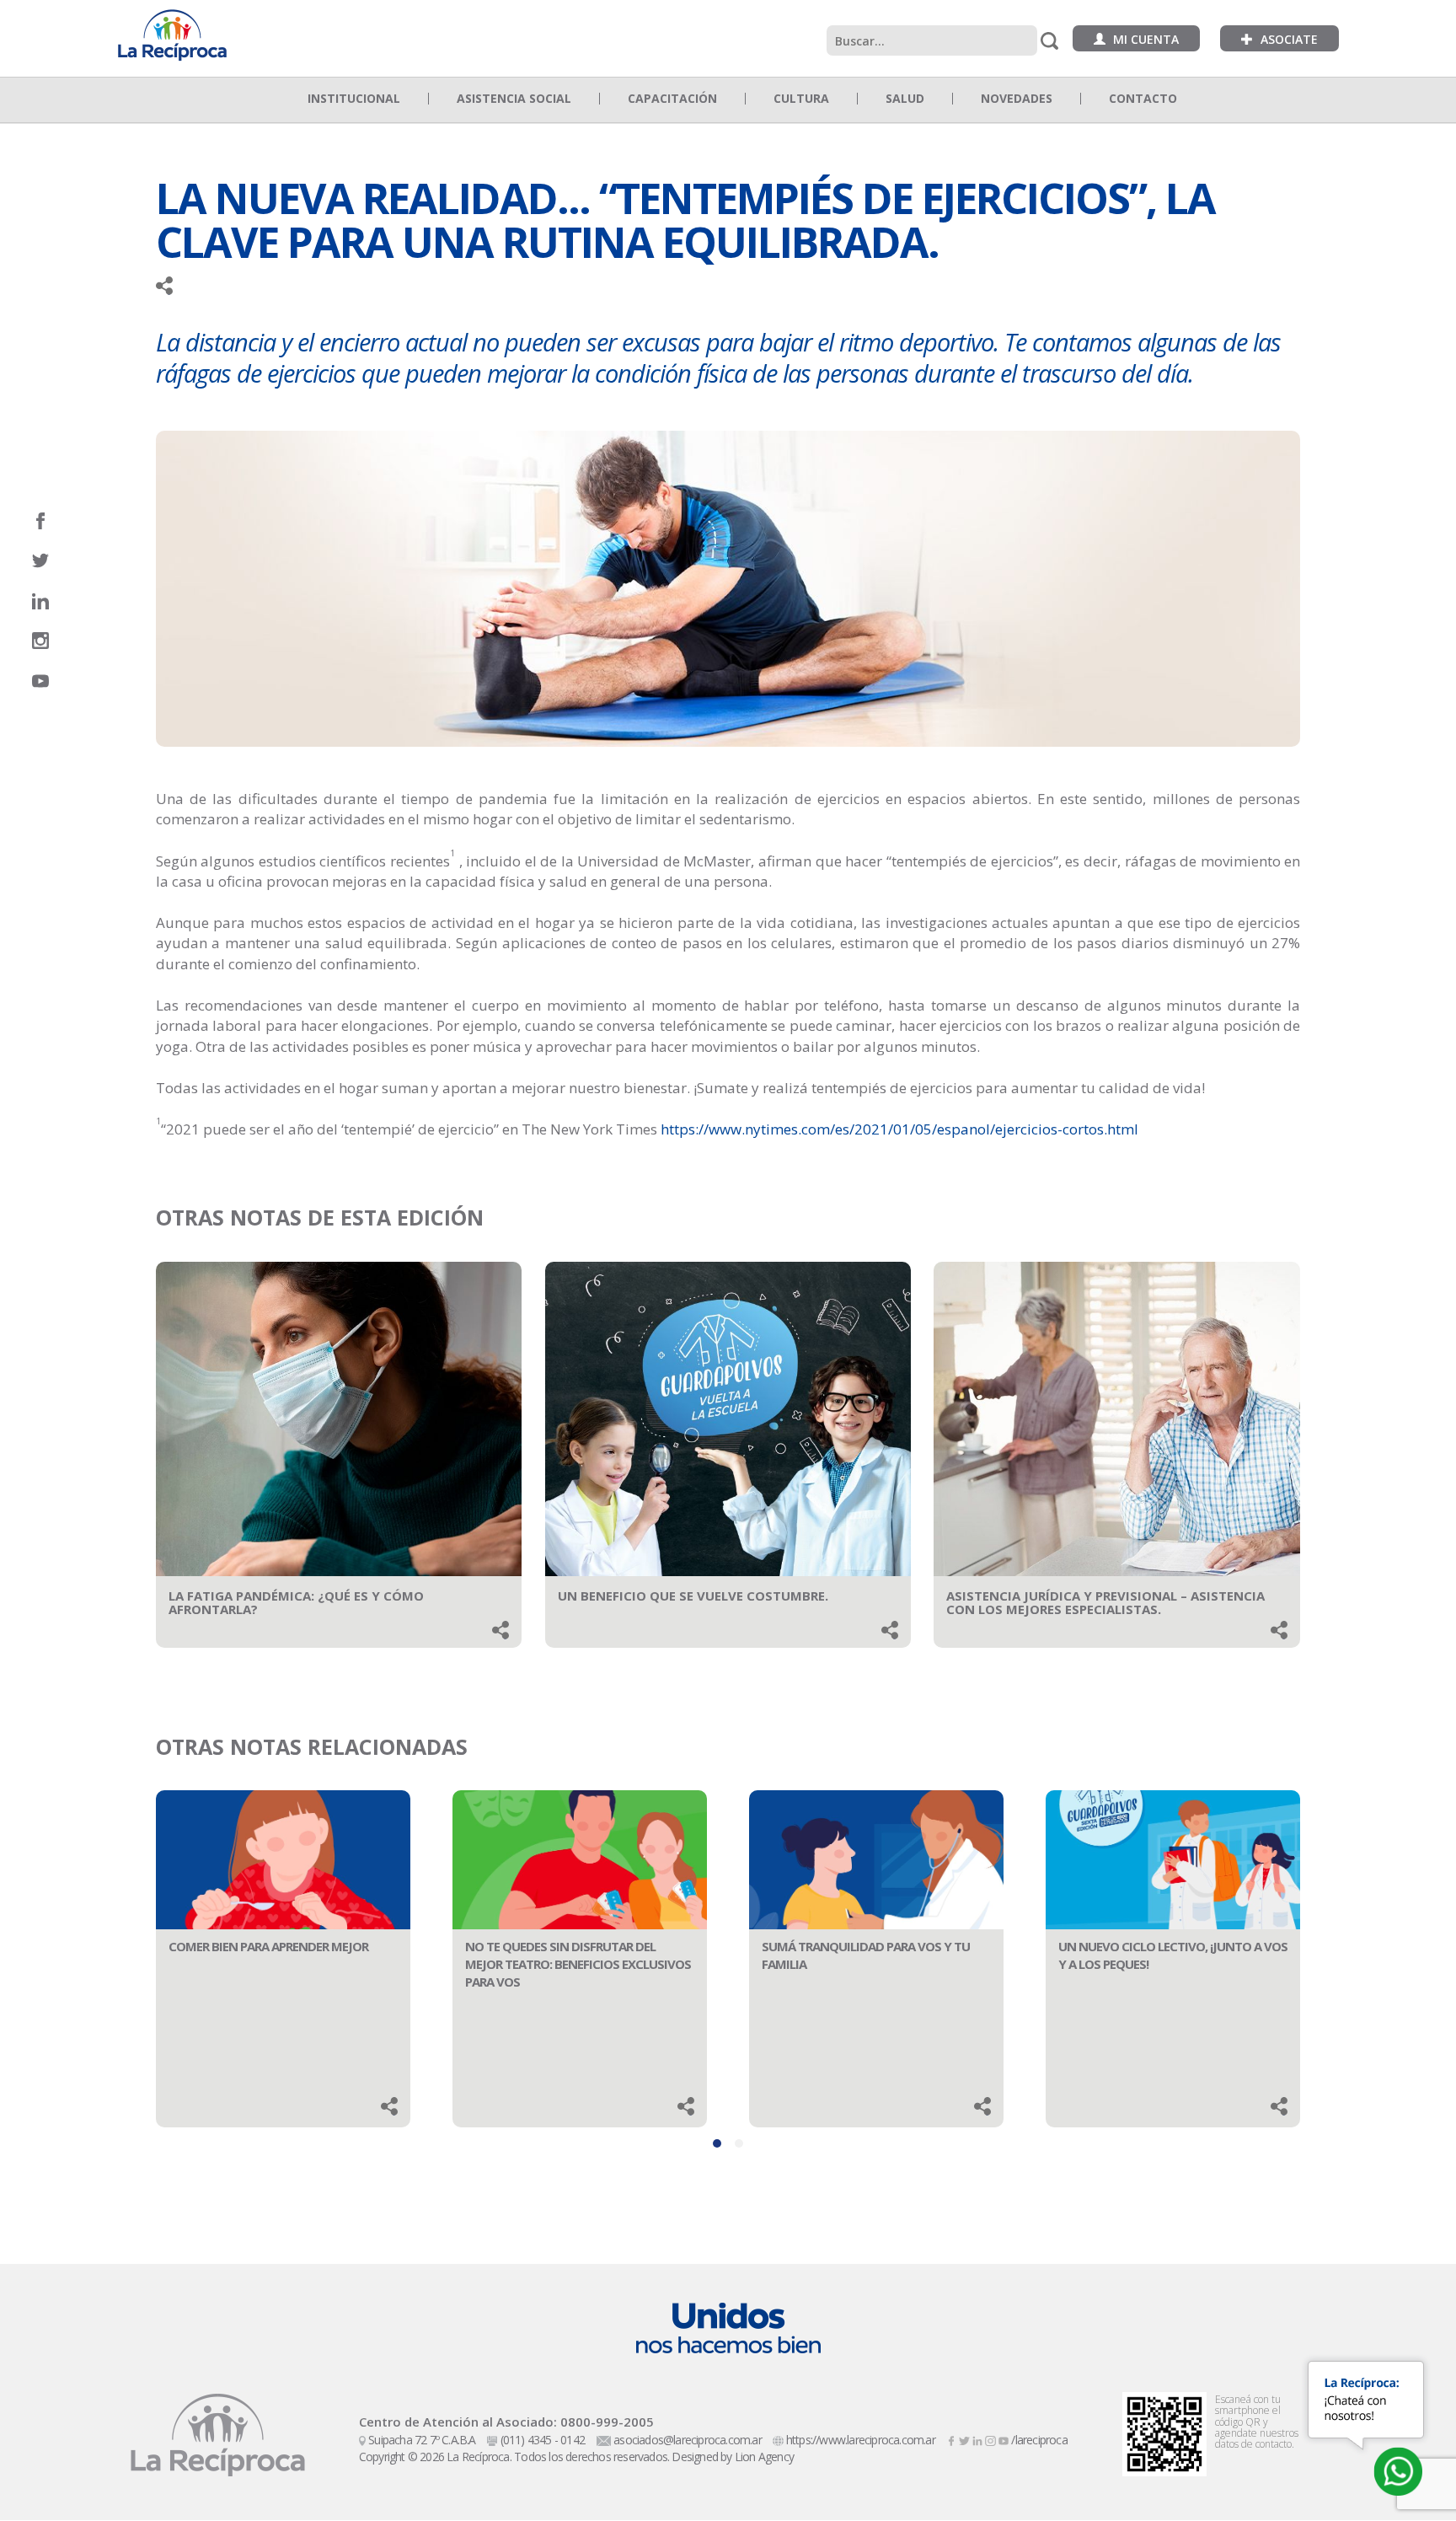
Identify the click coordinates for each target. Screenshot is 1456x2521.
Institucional (354, 99)
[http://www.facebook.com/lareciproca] (953, 2440)
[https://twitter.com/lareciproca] (965, 2440)
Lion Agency (764, 2457)
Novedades (1017, 99)
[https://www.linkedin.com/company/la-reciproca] (979, 2440)
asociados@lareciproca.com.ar (688, 2440)
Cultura (801, 99)
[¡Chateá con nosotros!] (1398, 2471)
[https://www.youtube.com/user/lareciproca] (1005, 2440)
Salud (905, 99)
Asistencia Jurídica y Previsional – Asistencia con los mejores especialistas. (1105, 1603)
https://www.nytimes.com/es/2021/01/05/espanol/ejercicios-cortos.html (899, 1129)
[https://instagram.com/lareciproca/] (991, 2440)
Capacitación (672, 99)
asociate (1287, 39)
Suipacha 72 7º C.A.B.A (422, 2440)
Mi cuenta (1144, 39)
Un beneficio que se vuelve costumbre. (693, 1596)
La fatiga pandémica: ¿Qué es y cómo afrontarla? (296, 1603)
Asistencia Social (514, 99)
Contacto (1143, 99)
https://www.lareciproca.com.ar (861, 2440)
